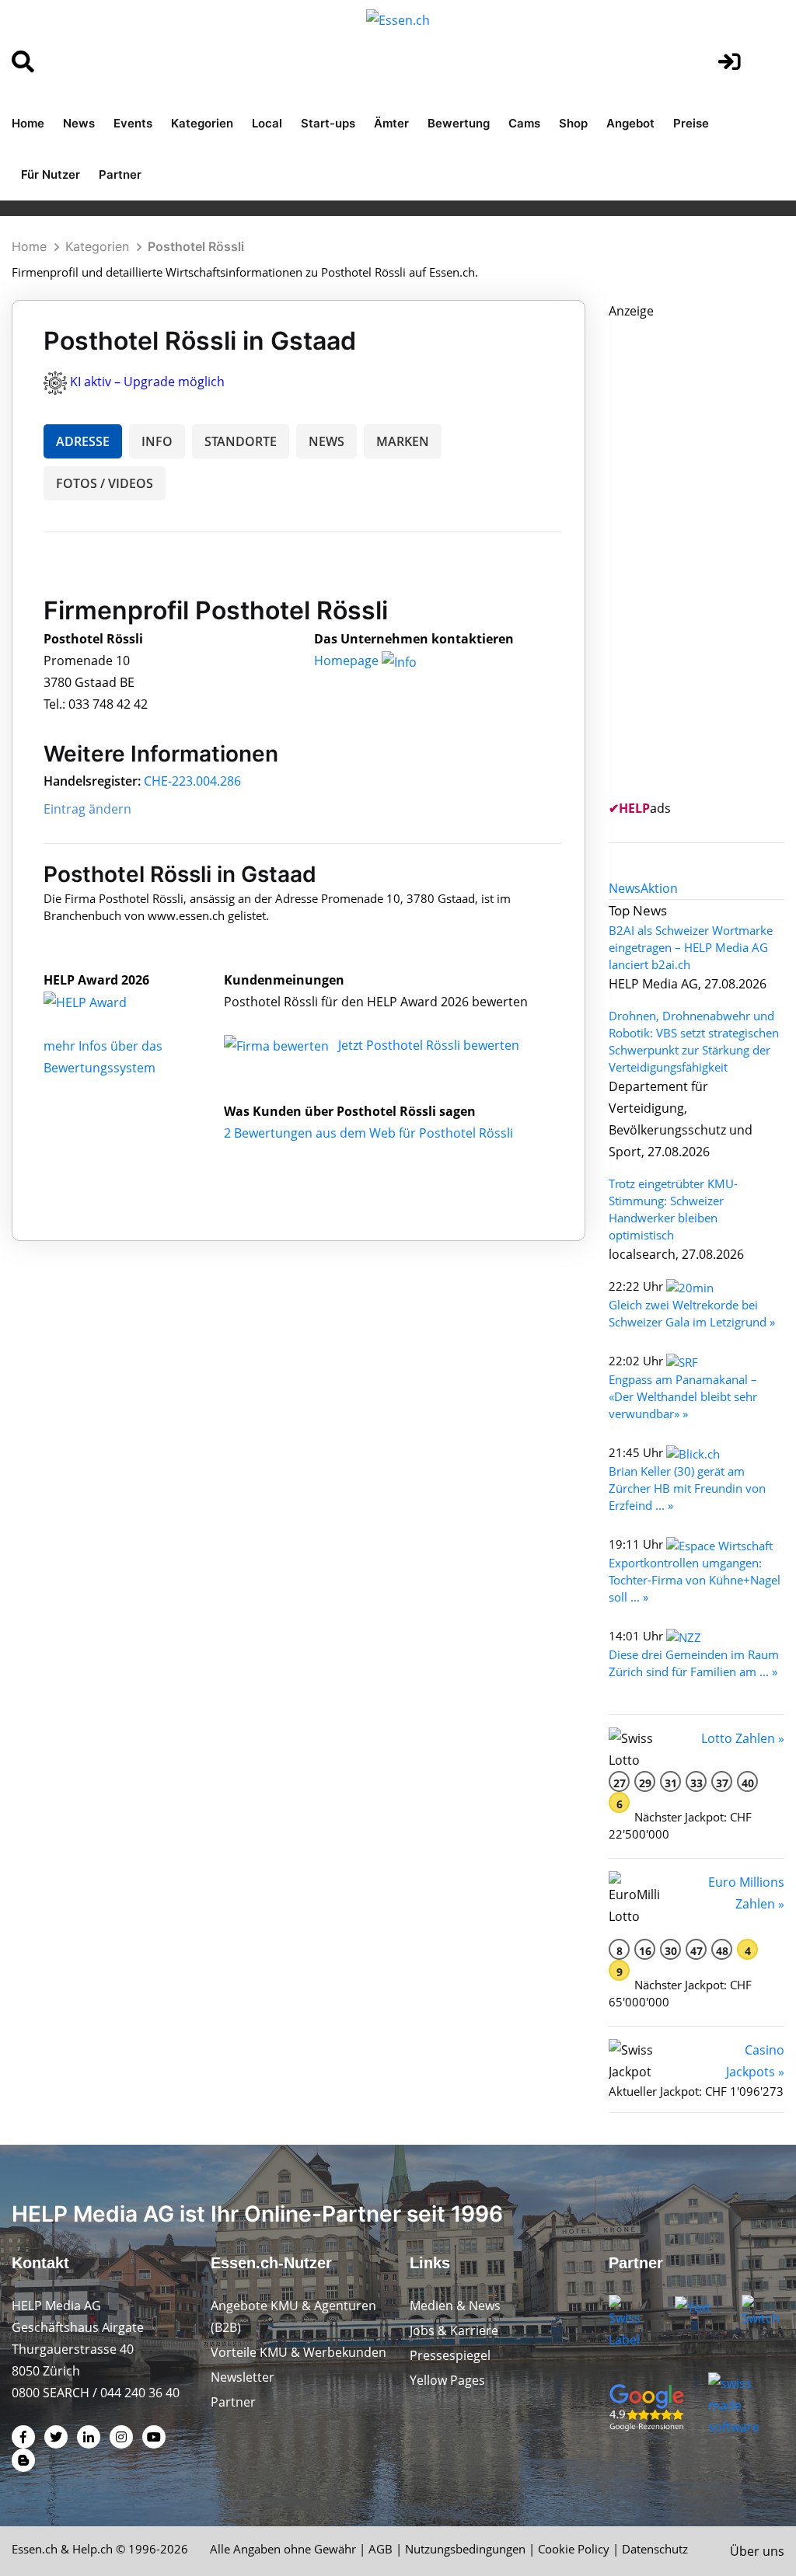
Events (133, 123)
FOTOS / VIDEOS (105, 483)
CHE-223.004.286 (192, 781)
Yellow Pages (447, 2380)
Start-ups (328, 123)
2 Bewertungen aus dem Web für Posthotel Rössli (368, 1133)
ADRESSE (83, 441)
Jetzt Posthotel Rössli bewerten (429, 1045)
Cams (524, 123)
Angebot (630, 123)
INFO (157, 441)
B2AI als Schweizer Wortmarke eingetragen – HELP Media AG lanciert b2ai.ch (691, 947)
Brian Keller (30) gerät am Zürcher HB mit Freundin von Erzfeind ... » (687, 1488)
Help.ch (93, 2549)
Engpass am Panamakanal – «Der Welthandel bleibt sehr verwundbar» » (683, 1396)
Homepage (348, 661)
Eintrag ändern (87, 809)
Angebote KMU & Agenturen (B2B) (293, 2316)
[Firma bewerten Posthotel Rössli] (278, 1045)
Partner (120, 174)
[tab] (625, 888)
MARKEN (403, 441)
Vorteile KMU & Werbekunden (298, 2352)
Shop (573, 123)
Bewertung (459, 123)
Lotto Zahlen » (743, 1738)
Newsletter (243, 2377)
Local (267, 123)
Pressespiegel (450, 2355)
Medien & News (455, 2306)
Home (28, 123)
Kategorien (202, 123)
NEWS (326, 441)
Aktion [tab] (659, 888)
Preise (691, 123)
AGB (381, 2549)
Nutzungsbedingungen (465, 2549)
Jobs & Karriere (454, 2330)
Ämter (391, 123)
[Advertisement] (702, 555)
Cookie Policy (574, 2549)
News (79, 123)
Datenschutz (655, 2549)
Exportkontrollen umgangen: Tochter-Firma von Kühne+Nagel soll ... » (695, 1580)
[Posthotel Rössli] (102, 1002)
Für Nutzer (51, 174)
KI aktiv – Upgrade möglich (147, 382)
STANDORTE (241, 441)
